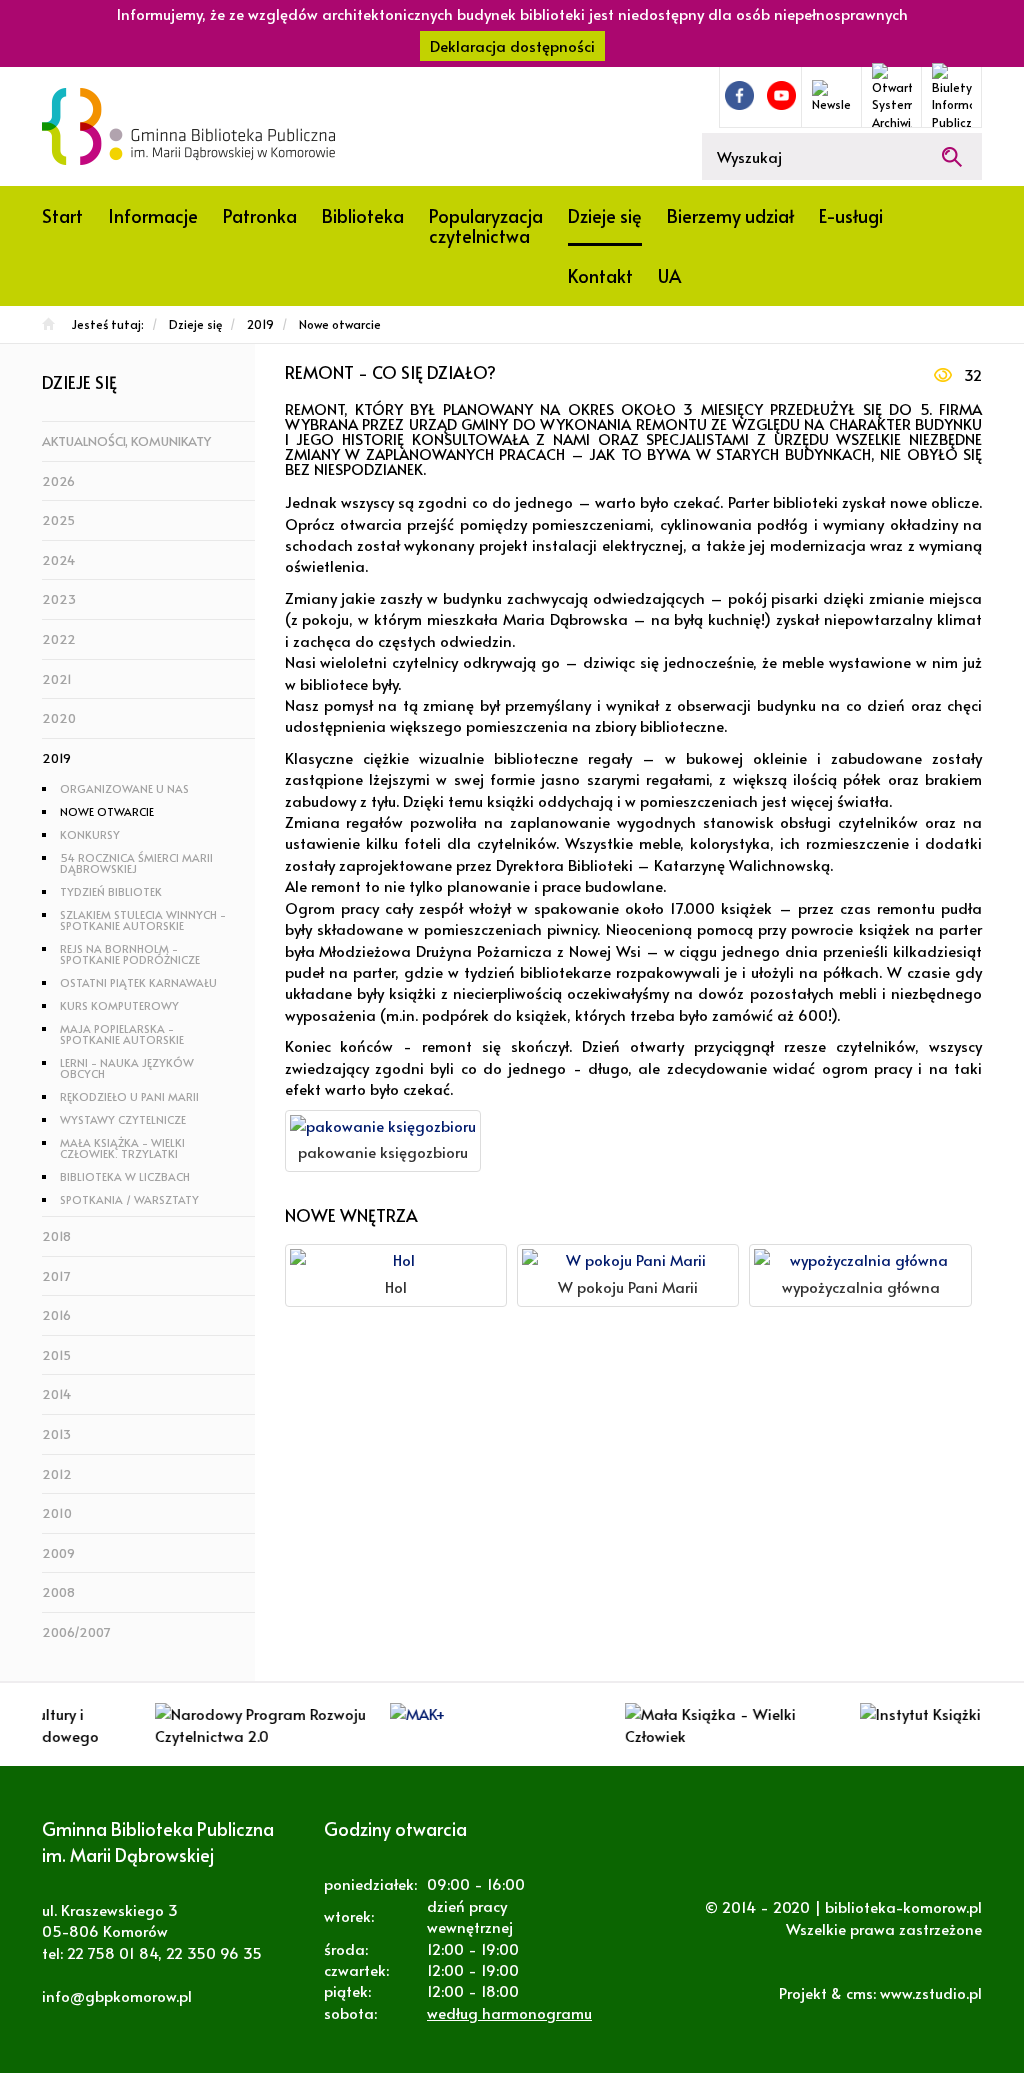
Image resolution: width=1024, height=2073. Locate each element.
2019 (56, 758)
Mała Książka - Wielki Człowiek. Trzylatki (122, 1148)
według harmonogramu (509, 2012)
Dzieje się (605, 215)
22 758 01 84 (112, 1952)
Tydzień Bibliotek (111, 891)
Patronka (260, 215)
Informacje (153, 215)
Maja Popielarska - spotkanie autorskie (122, 1034)
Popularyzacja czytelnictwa (486, 225)
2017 (56, 1276)
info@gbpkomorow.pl (117, 1995)
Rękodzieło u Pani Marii (129, 1096)
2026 (58, 481)
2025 (58, 520)
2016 (56, 1315)
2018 (56, 1236)
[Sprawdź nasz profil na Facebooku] (739, 95)
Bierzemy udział (730, 215)
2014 (56, 1394)
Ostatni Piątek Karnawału (138, 982)
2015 (56, 1355)
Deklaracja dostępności (512, 45)
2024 (58, 560)
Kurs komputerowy (119, 1005)
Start (62, 215)
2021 (57, 679)
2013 (56, 1434)
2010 (57, 1513)
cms (859, 1992)
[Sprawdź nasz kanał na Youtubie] (781, 95)
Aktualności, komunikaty (126, 441)
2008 (58, 1592)
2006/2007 (76, 1632)
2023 (59, 599)
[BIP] (951, 96)
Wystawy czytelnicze (123, 1119)
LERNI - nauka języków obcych (127, 1068)
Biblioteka (363, 215)
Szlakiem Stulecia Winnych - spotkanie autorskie (143, 920)
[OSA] (891, 96)
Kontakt (600, 275)
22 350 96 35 (214, 1952)
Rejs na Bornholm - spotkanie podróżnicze (130, 954)
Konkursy (90, 834)
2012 (57, 1474)
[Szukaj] (952, 156)
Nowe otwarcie (107, 811)
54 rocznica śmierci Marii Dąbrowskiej (136, 863)
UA (669, 275)
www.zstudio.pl (931, 1992)
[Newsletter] (831, 96)
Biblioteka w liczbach (125, 1176)
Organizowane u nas (124, 788)
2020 (59, 718)
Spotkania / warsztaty (129, 1199)
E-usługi (851, 215)
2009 (58, 1553)
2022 (59, 639)
